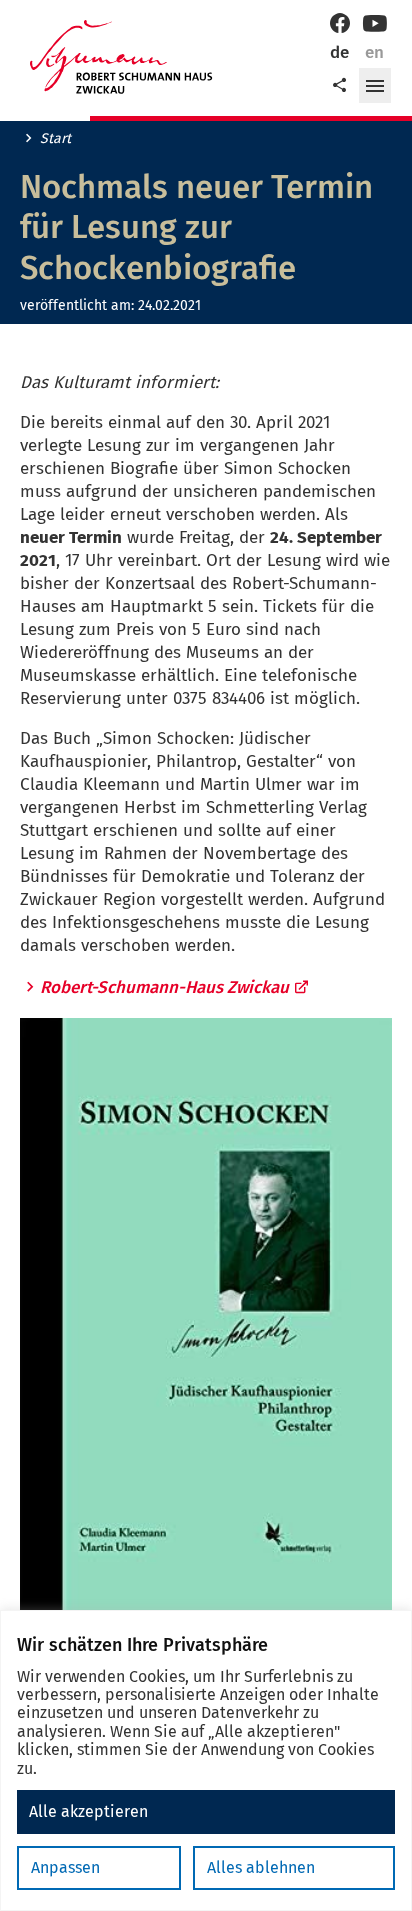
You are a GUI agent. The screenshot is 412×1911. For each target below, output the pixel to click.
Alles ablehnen (261, 1867)
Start (55, 139)
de (339, 52)
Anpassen (65, 1867)
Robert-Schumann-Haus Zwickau (164, 987)
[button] (375, 86)
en (374, 52)
